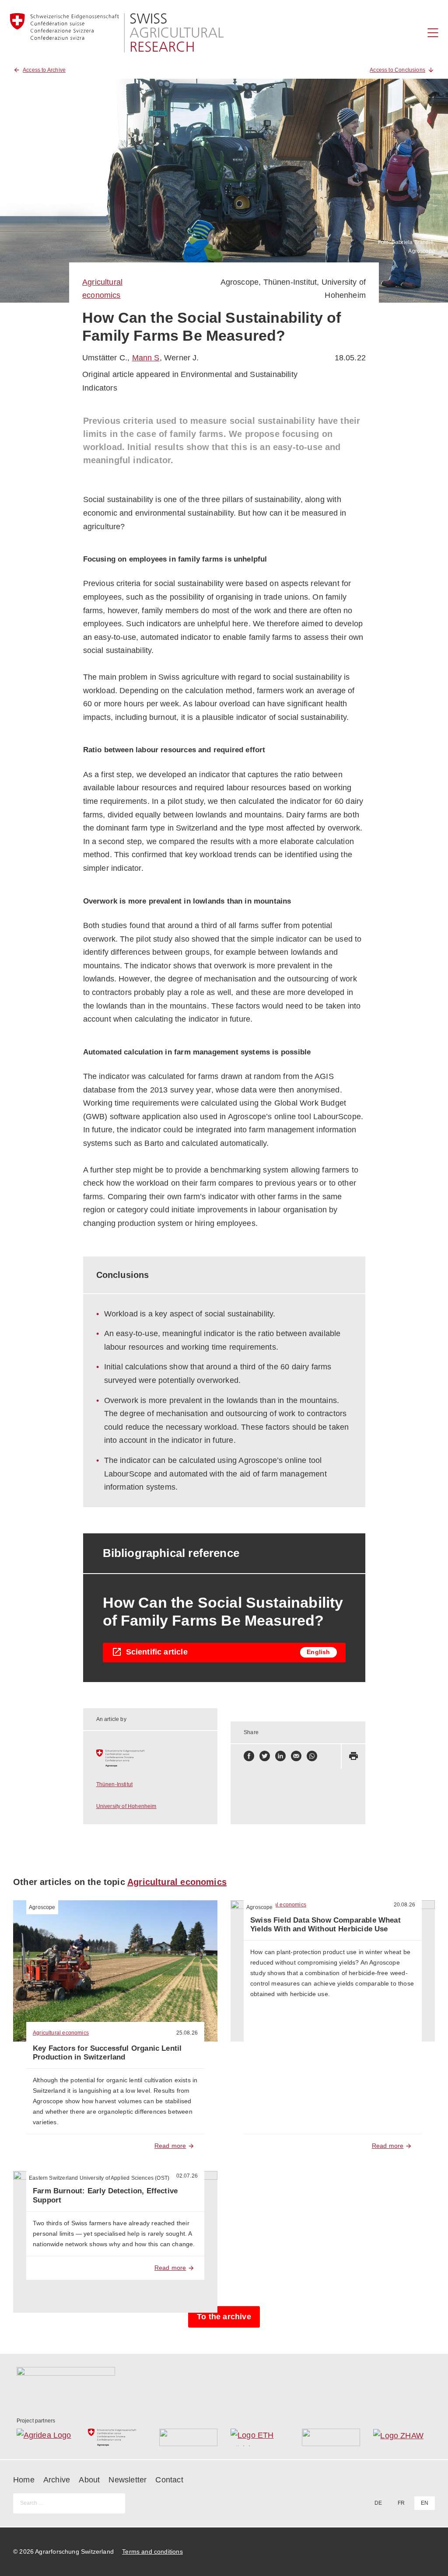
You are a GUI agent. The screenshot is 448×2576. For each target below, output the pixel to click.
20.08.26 (404, 1905)
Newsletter (128, 2480)
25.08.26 (187, 2033)
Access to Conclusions (397, 70)
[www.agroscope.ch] (150, 1758)
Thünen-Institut (290, 282)
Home (24, 2480)
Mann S (146, 358)
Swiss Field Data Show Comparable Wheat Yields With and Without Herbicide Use (325, 1925)
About (89, 2480)
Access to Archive (44, 70)
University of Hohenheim (126, 1806)
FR (401, 2503)
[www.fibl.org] (331, 2437)
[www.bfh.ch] (188, 2437)
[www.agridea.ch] (46, 2437)
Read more (170, 2146)
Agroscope (240, 282)
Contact (169, 2480)
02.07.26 (187, 2176)
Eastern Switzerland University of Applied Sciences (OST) (99, 2178)
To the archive (224, 2317)
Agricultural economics (177, 1882)
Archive (57, 2480)
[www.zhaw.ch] (402, 2437)
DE (378, 2503)
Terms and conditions (152, 2552)
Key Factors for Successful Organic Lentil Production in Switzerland (107, 2053)
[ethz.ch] (260, 2437)
